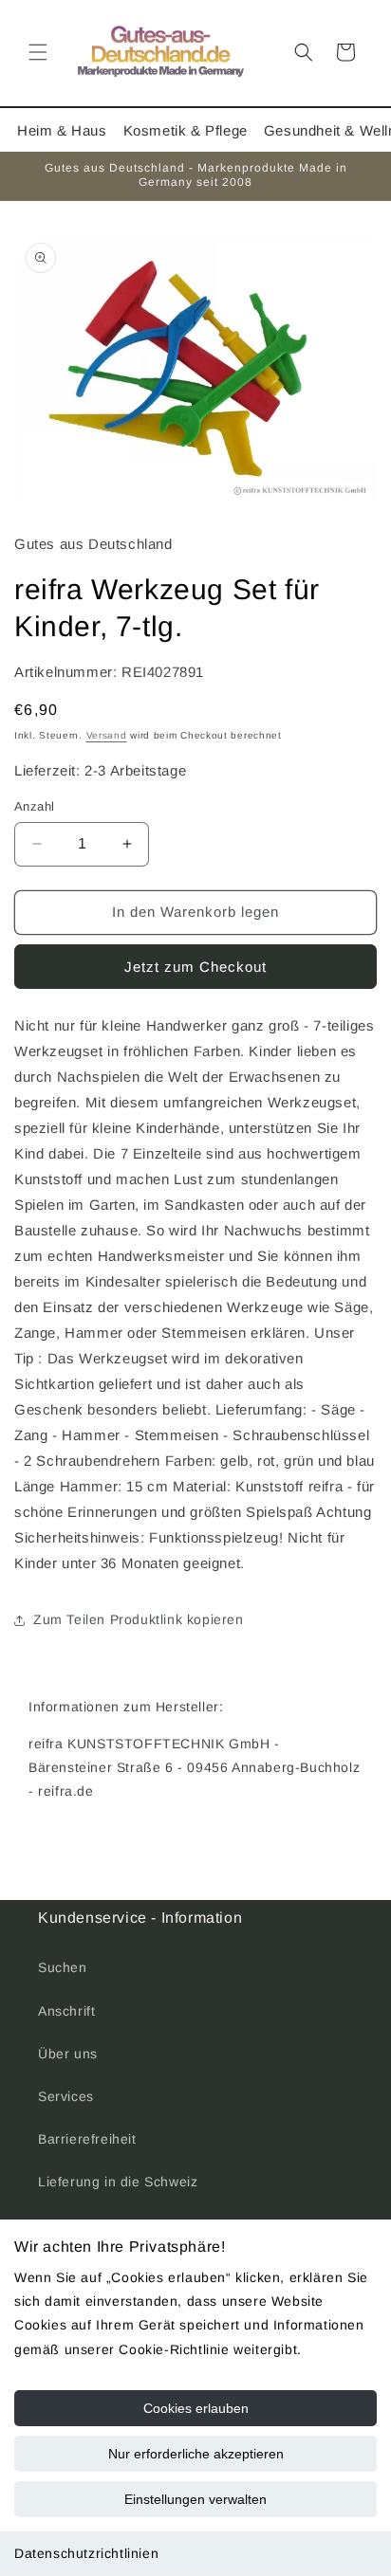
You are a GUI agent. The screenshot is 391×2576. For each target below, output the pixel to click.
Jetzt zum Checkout (195, 967)
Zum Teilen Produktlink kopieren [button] (139, 1619)
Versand (107, 735)
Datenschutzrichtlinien (86, 2553)
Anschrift (66, 2011)
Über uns (68, 2054)
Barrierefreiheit (87, 2139)
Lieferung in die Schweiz (118, 2182)
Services (66, 2096)
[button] (38, 52)
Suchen (63, 1967)
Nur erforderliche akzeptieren (196, 2454)
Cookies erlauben (196, 2408)
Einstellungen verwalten (195, 2499)
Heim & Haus (62, 130)
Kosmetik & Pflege (186, 130)
